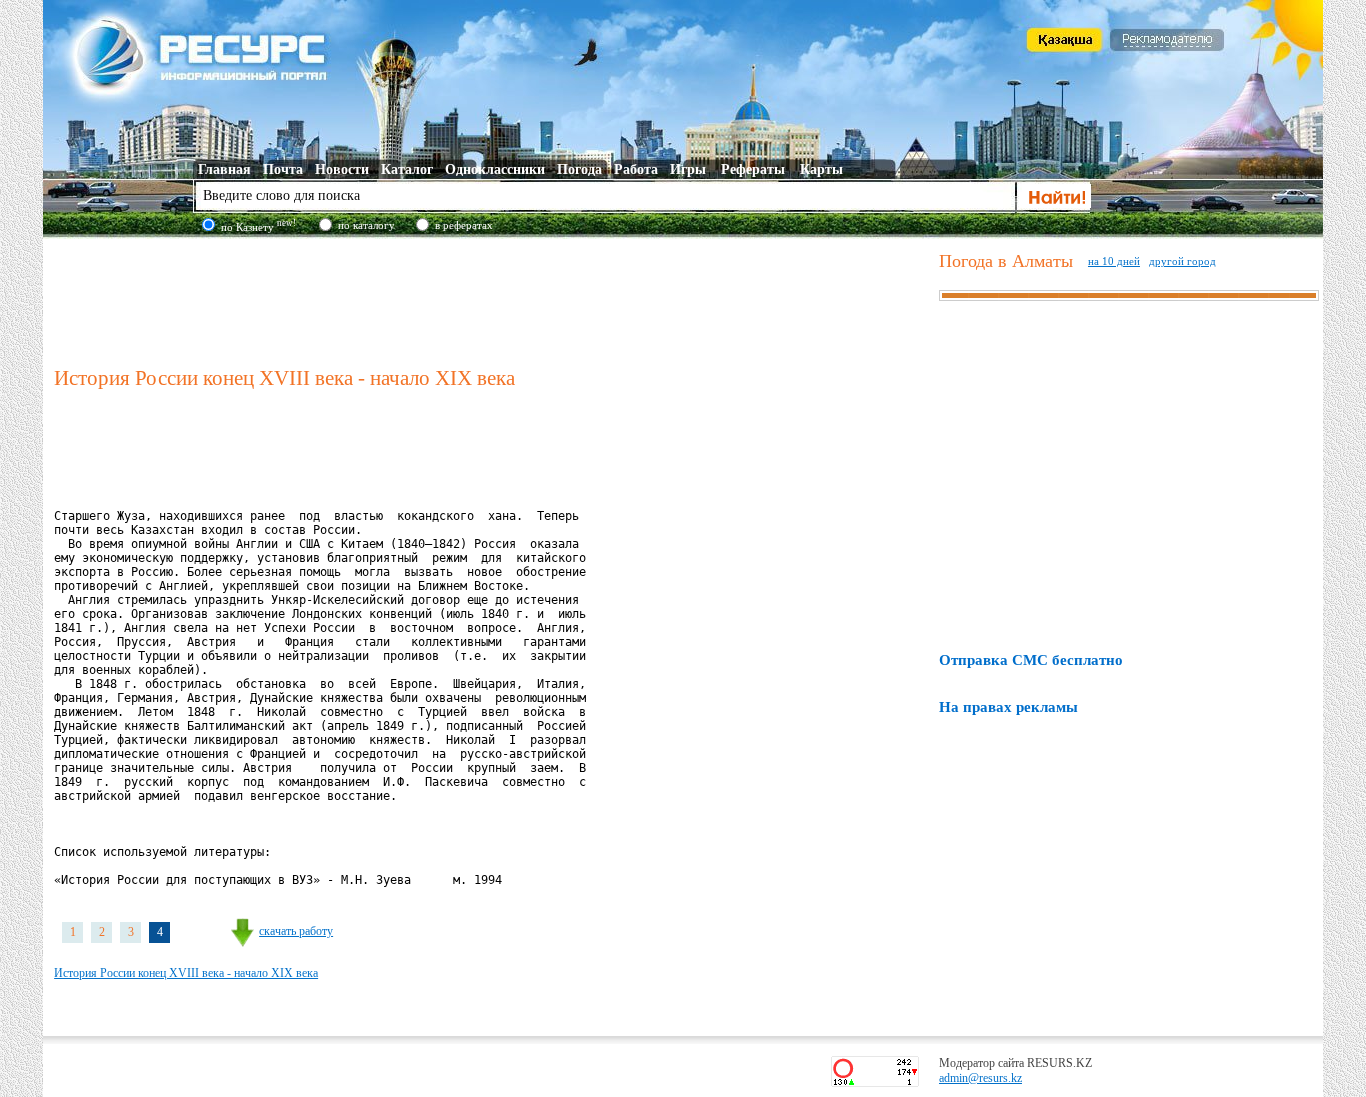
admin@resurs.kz (980, 1078)
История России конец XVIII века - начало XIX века (186, 973)
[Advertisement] (492, 299)
